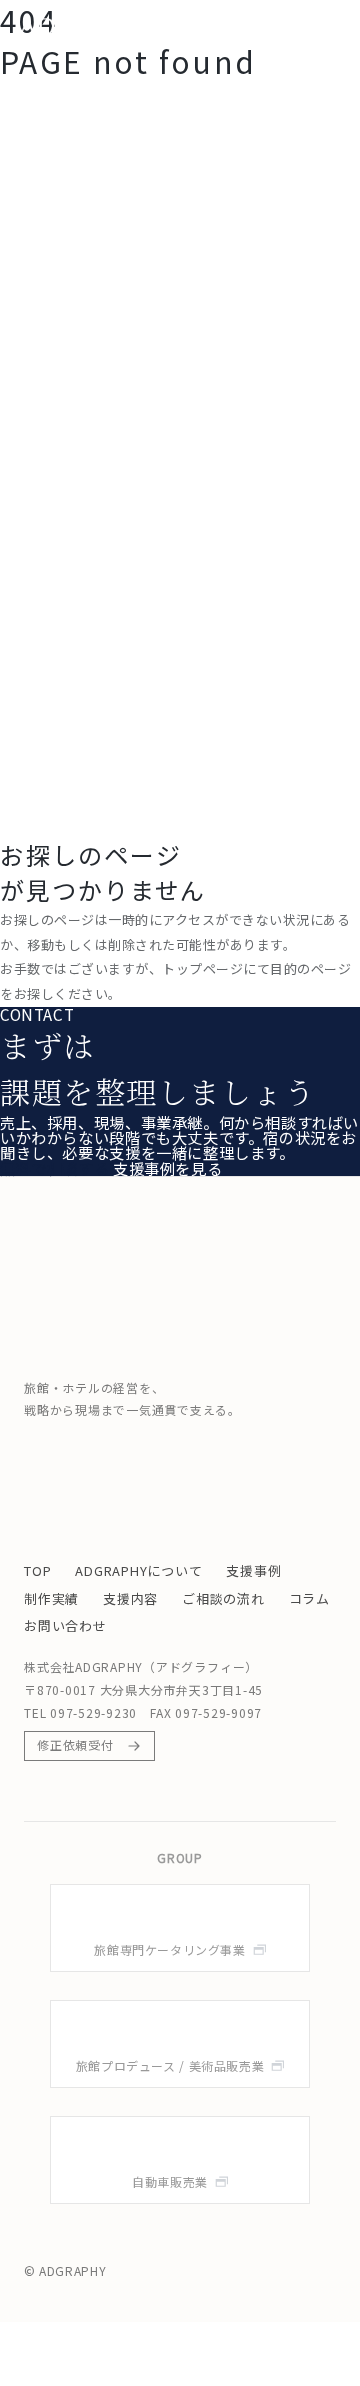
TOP (37, 1570)
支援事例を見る (167, 1168)
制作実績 (51, 1598)
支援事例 (253, 1570)
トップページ (202, 968)
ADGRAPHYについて (138, 1570)
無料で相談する (54, 1168)
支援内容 (130, 1598)
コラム (309, 1598)
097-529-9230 (93, 1712)
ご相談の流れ (223, 1598)
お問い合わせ (65, 1625)
